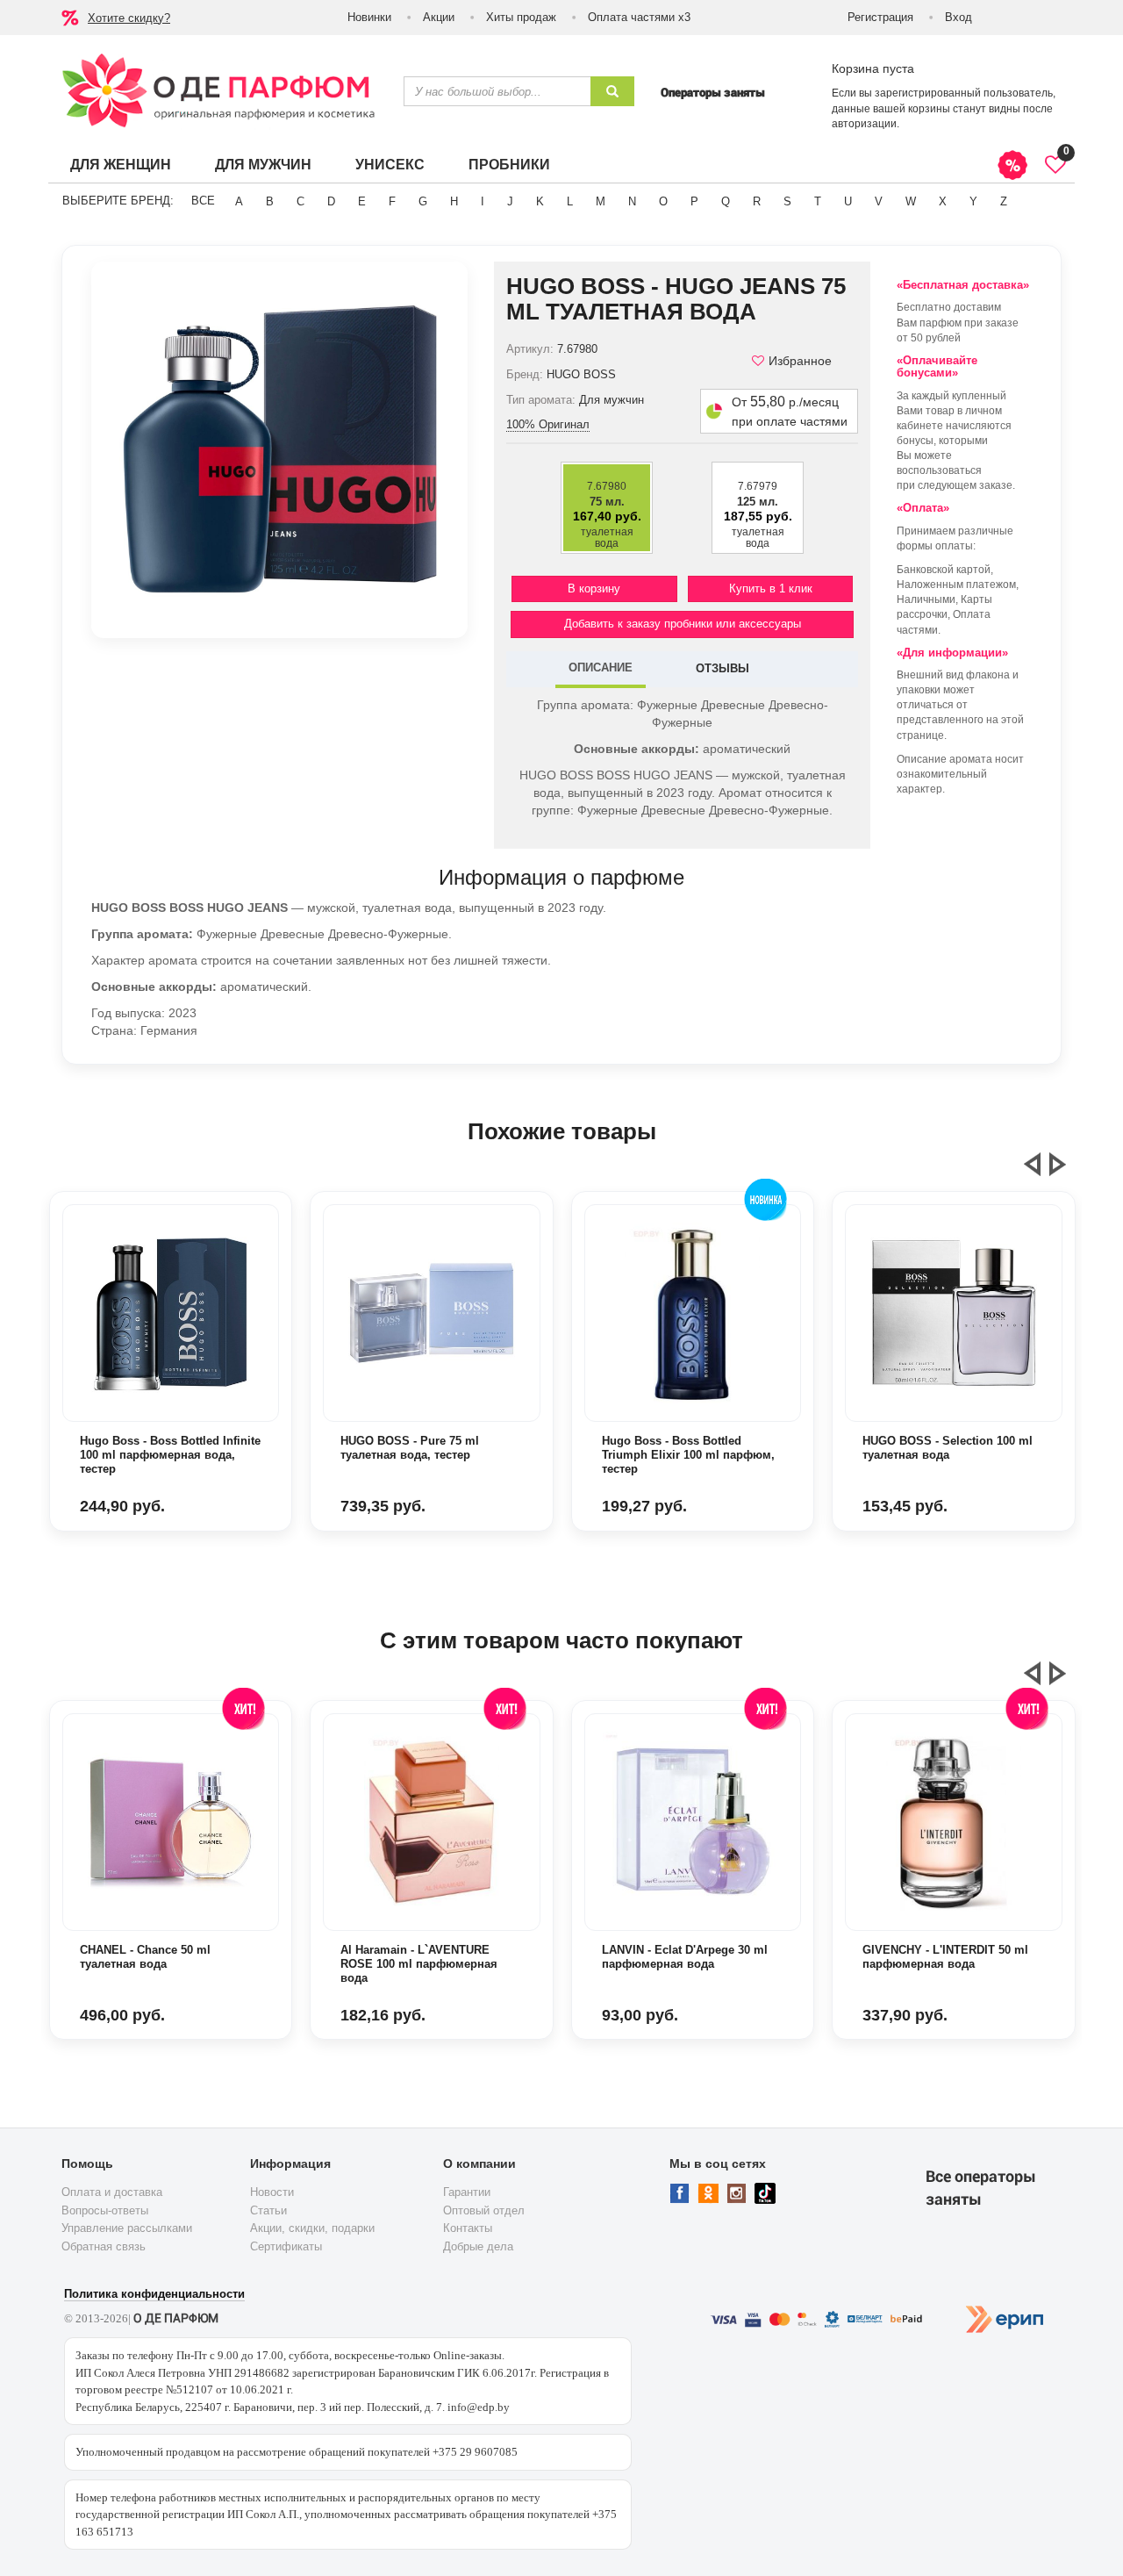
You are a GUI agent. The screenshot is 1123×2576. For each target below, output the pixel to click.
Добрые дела (478, 2246)
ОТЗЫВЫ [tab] (722, 668)
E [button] (362, 201)
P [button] (694, 201)
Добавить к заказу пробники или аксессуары (683, 624)
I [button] (483, 201)
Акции (439, 17)
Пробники (509, 165)
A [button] (239, 201)
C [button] (300, 201)
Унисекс (390, 165)
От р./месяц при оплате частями (790, 411)
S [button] (787, 201)
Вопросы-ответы (105, 2210)
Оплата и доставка (112, 2192)
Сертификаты (286, 2246)
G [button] (423, 201)
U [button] (848, 201)
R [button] (757, 201)
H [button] (454, 201)
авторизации (864, 124)
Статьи (268, 2210)
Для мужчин (263, 165)
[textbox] (497, 91)
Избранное (800, 361)
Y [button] (973, 201)
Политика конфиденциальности (154, 2294)
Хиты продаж (521, 17)
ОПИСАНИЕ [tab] (601, 667)
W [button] (911, 201)
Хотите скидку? (129, 18)
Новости (272, 2192)
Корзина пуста (873, 68)
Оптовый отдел (484, 2210)
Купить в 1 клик (771, 588)
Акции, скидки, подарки (312, 2228)
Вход (958, 17)
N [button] (632, 201)
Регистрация (880, 17)
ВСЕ (203, 201)
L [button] (570, 201)
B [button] (270, 201)
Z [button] (1004, 201)
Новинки (369, 17)
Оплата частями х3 (639, 17)
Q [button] (726, 201)
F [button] (392, 201)
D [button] (331, 201)
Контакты (468, 2228)
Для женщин (121, 165)
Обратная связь (104, 2246)
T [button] (818, 201)
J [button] (510, 201)
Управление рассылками (127, 2228)
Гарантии (467, 2192)
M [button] (601, 201)
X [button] (943, 201)
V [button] (879, 201)
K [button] (540, 201)
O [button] (663, 201)
